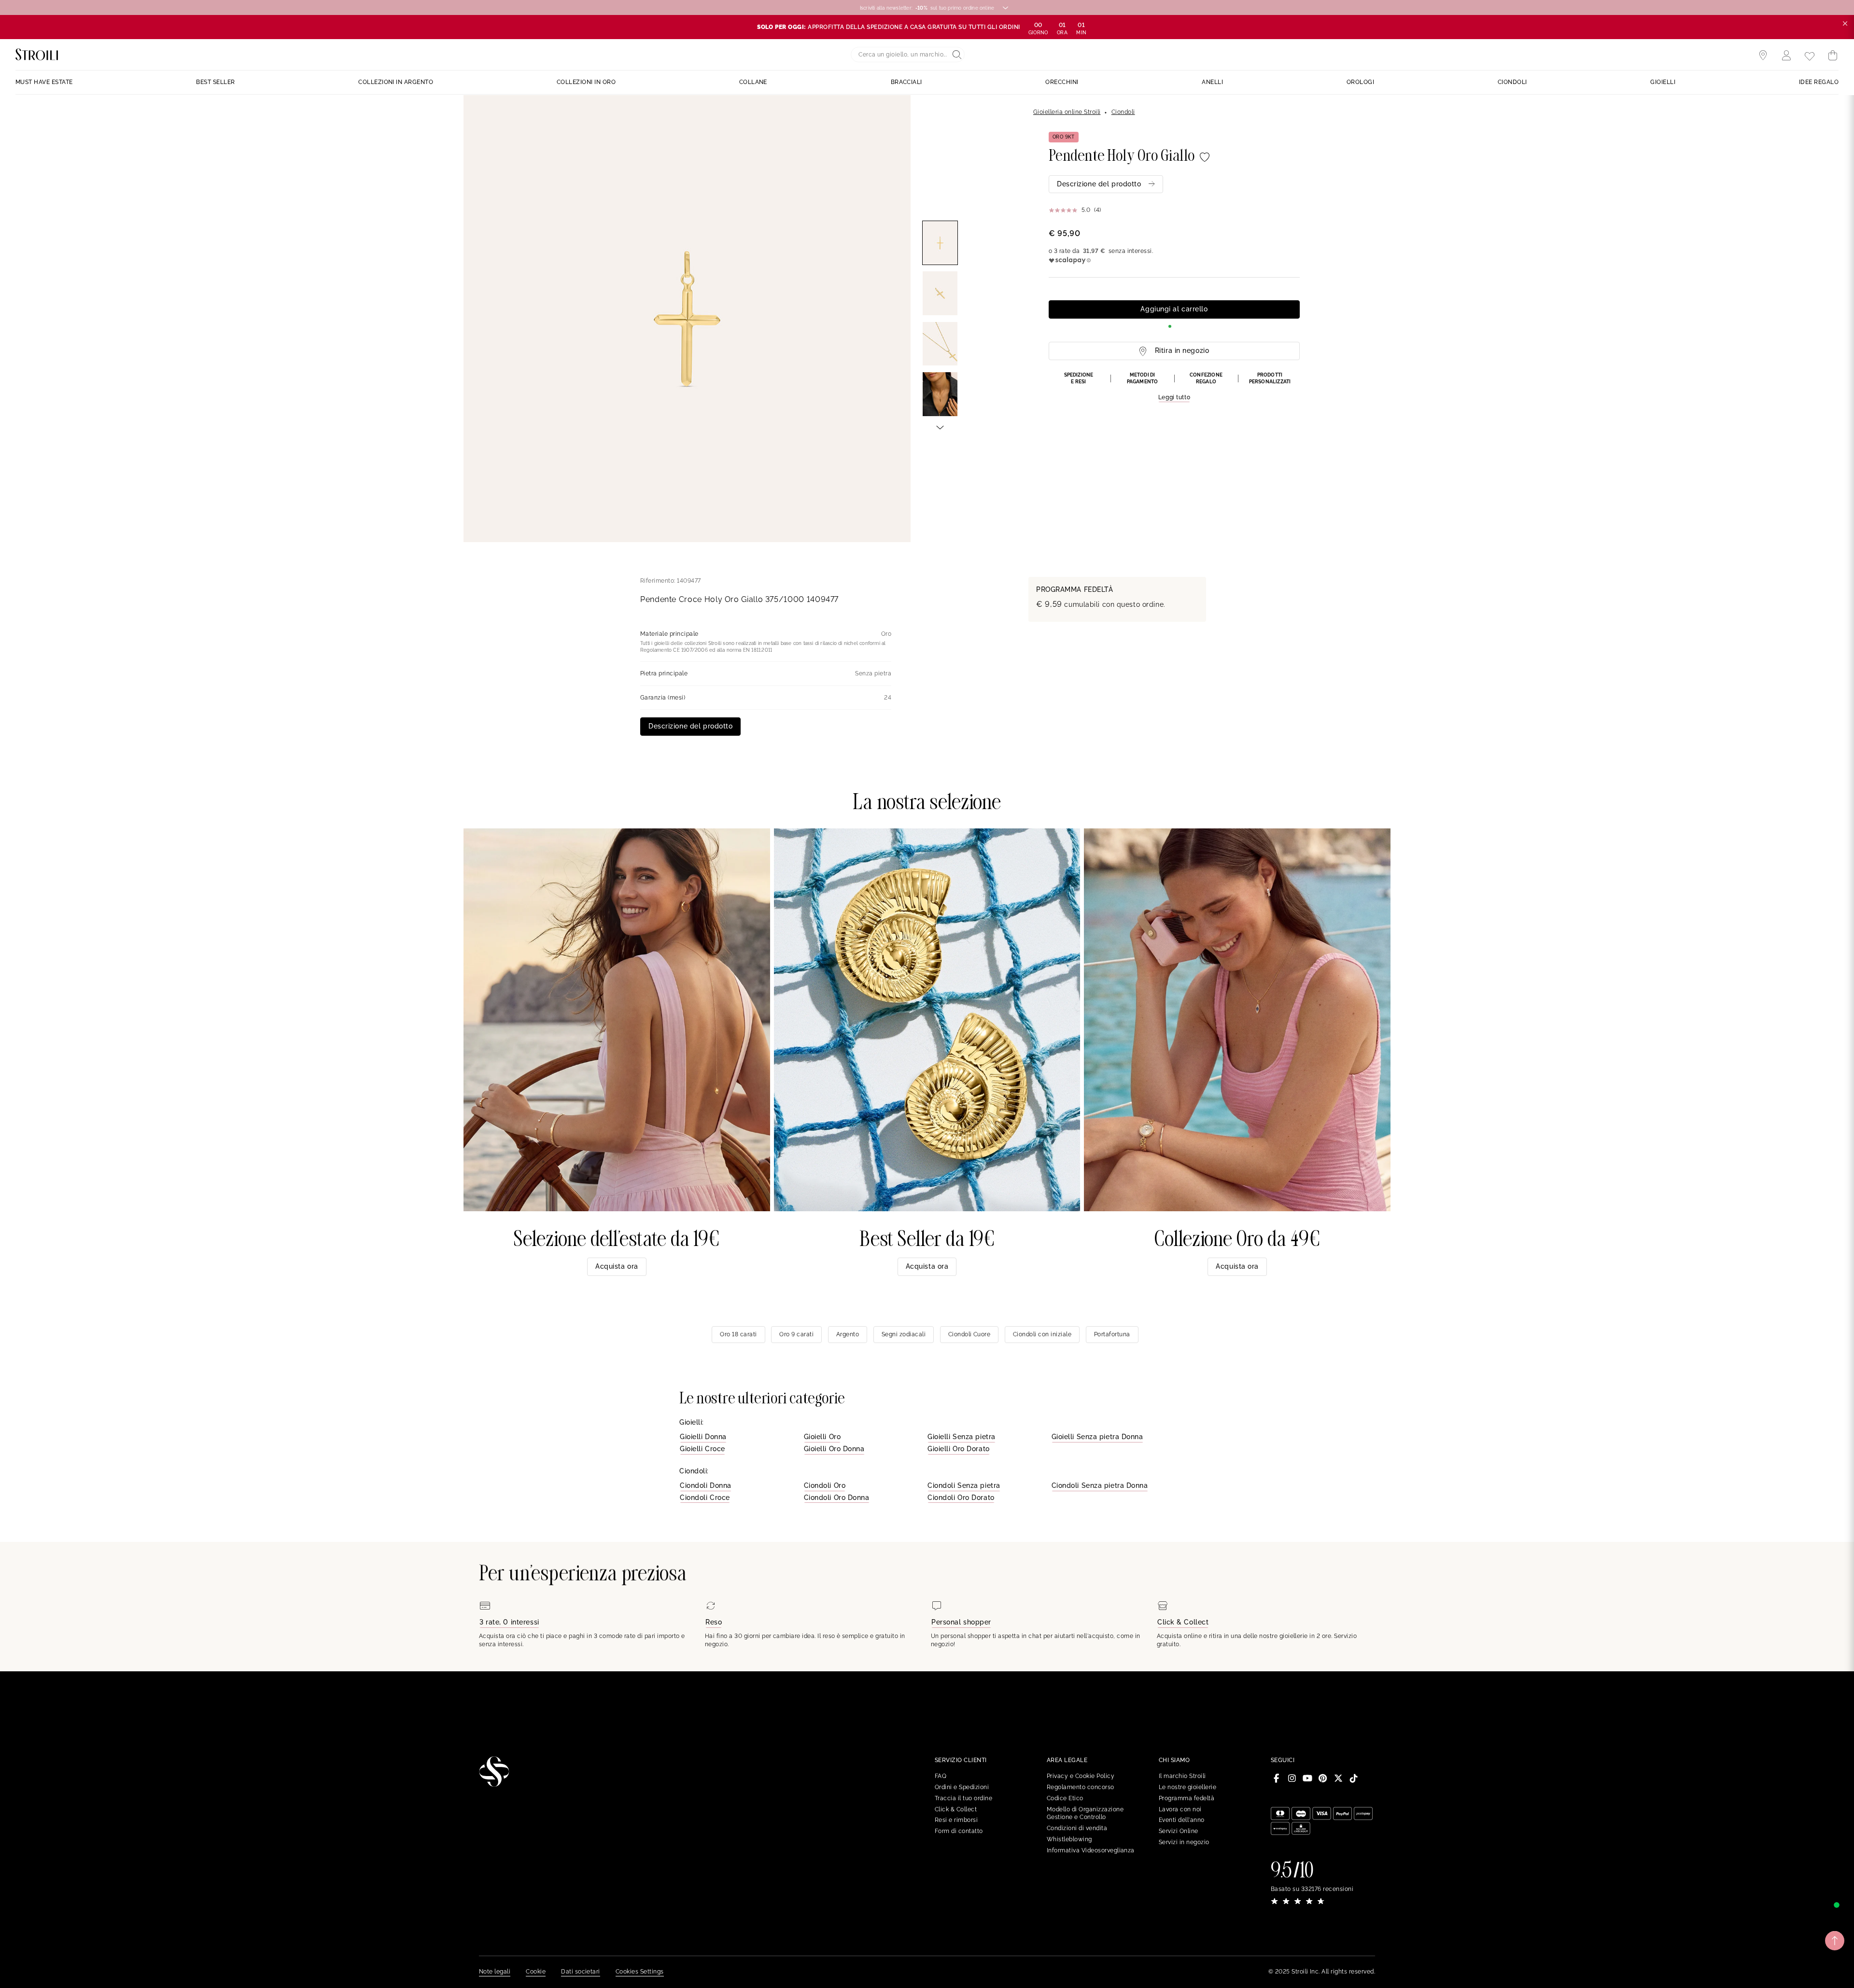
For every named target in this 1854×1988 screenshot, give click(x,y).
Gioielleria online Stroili (1067, 112)
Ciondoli (1123, 112)
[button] (1174, 387)
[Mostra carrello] (1833, 56)
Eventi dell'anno (1182, 1820)
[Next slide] (940, 427)
